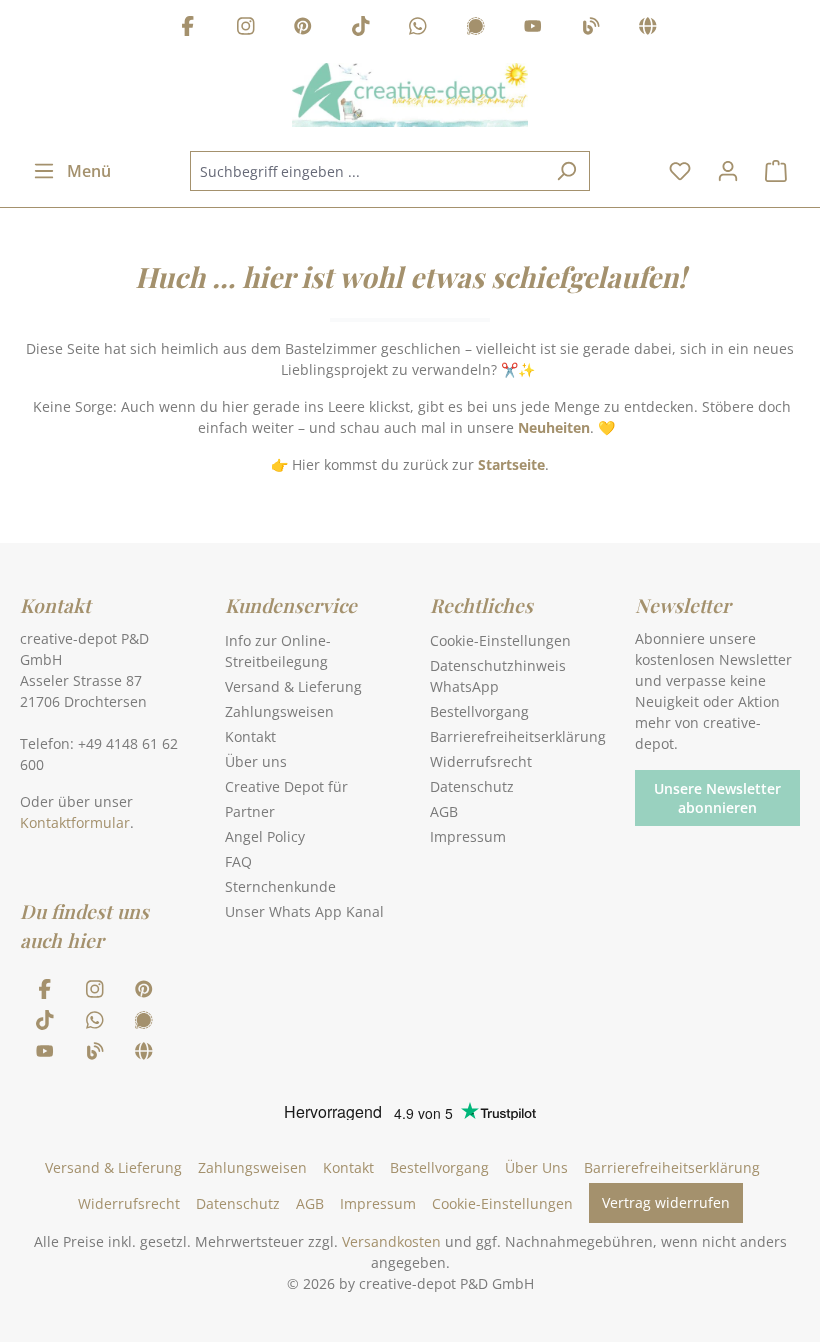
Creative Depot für (286, 786)
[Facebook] (188, 28)
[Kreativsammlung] (648, 28)
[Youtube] (533, 28)
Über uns (256, 761)
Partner (250, 811)
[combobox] (367, 171)
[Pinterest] (303, 28)
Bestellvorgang (479, 711)
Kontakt (250, 736)
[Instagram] (246, 28)
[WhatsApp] (418, 28)
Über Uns (536, 1167)
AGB (444, 811)
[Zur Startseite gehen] (410, 95)
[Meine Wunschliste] (680, 171)
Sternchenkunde (280, 886)
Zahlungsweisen (279, 711)
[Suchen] (566, 171)
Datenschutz (472, 786)
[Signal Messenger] (476, 28)
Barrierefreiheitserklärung (518, 736)
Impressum (468, 836)
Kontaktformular (75, 822)
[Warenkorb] (776, 171)
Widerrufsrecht (481, 761)
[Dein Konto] (728, 171)
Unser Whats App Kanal (304, 911)
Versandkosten (391, 1241)
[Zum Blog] (591, 28)
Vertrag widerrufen (666, 1202)
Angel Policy (265, 836)
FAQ (238, 861)
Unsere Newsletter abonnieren (717, 798)
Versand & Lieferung (293, 686)
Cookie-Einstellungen (500, 640)
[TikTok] (361, 28)
